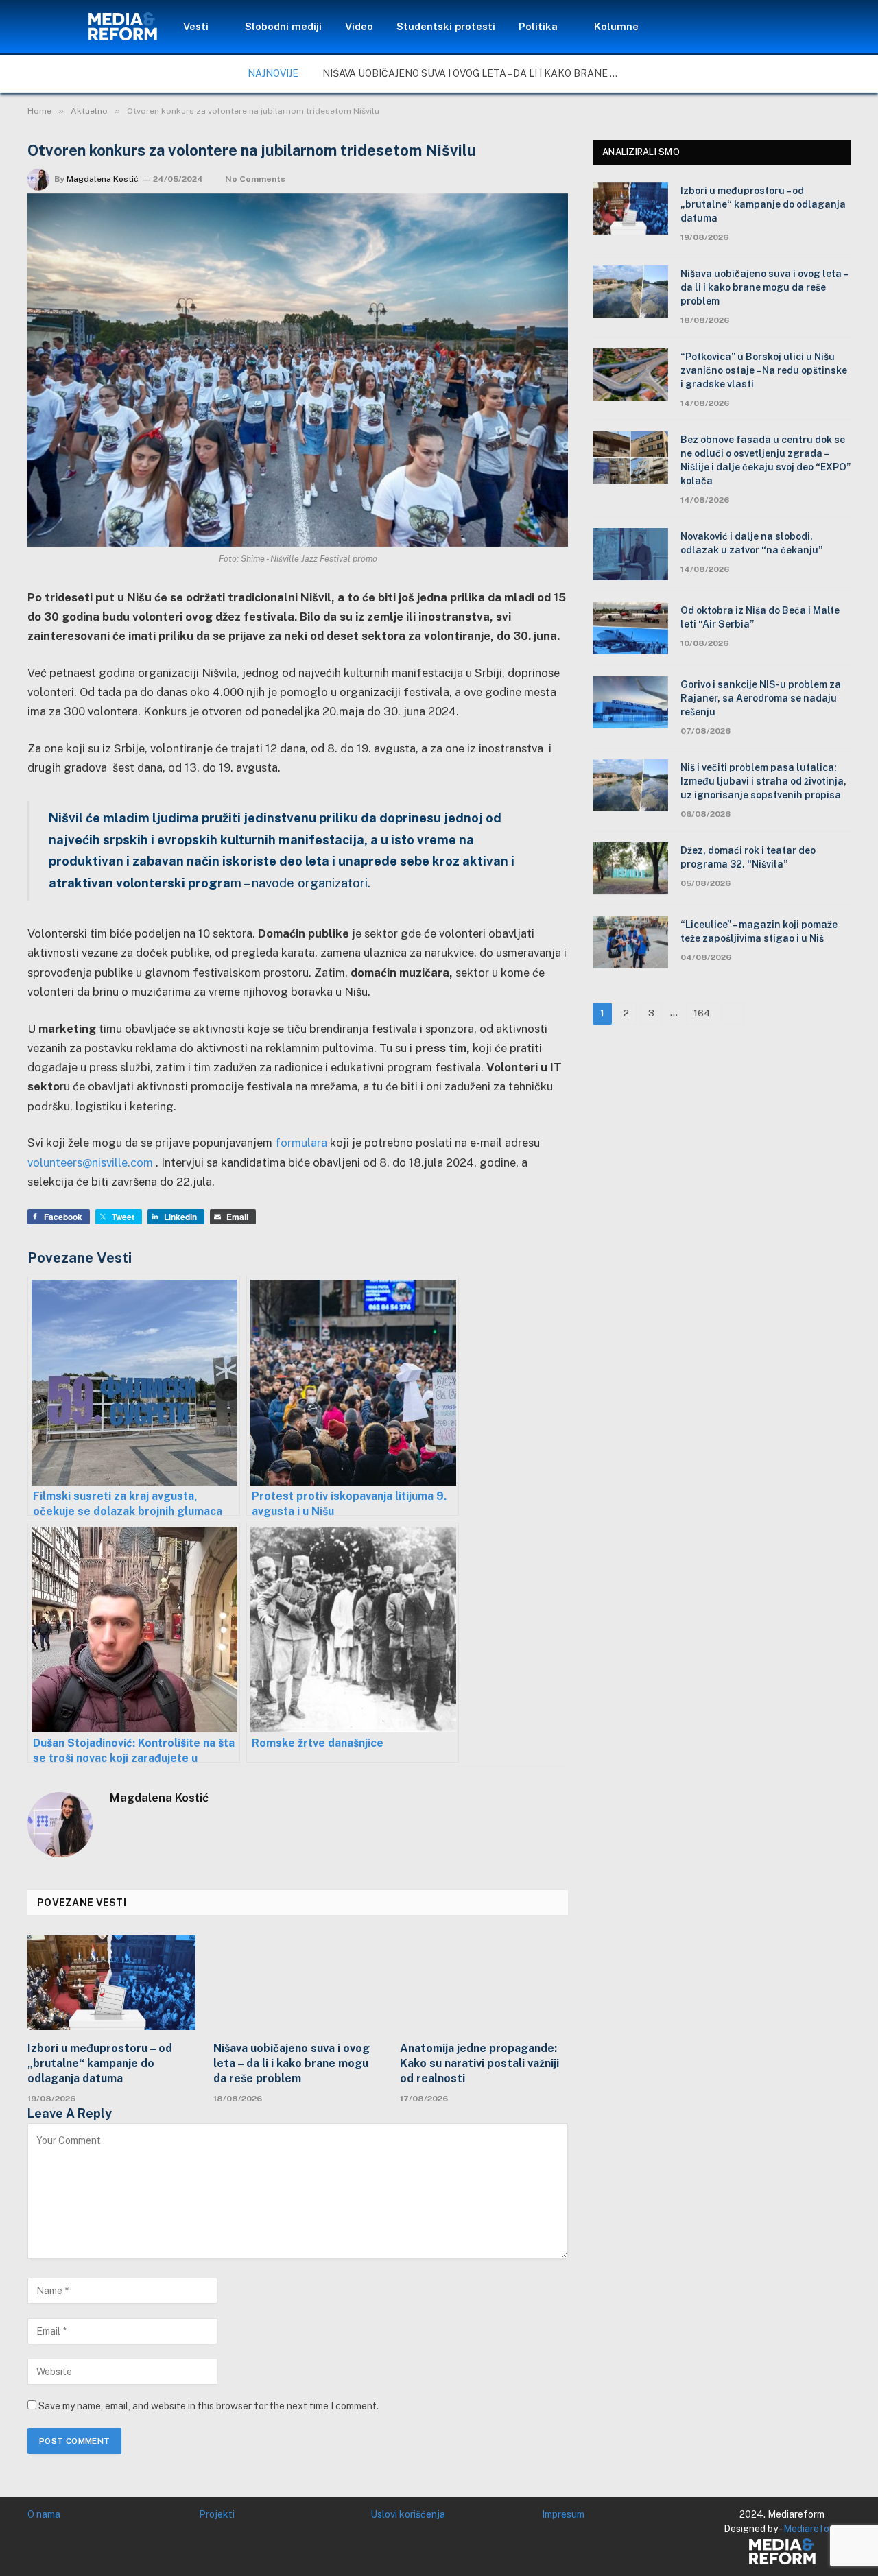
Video (359, 26)
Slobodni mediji (283, 26)
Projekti (217, 2514)
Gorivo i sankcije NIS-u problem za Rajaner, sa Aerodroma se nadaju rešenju (761, 698)
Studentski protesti (446, 26)
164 (702, 1013)
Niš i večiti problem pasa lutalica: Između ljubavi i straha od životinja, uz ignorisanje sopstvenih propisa (763, 781)
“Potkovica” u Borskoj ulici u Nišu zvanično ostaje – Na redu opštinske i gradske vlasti (764, 370)
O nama (44, 2514)
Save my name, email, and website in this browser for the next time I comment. (209, 2406)
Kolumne (616, 26)
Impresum (563, 2514)
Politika (538, 26)
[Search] (785, 27)
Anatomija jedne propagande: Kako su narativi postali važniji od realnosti (479, 2063)
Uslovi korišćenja (408, 2514)
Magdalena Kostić (103, 179)
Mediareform (812, 2529)
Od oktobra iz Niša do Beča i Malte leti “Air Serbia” (760, 617)
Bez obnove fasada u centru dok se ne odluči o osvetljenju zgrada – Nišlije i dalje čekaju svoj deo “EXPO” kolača (766, 460)
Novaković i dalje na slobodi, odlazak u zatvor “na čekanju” (751, 543)
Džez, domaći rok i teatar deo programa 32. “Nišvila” (748, 857)
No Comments (255, 179)
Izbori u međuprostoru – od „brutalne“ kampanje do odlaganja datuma (100, 2063)
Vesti (196, 26)
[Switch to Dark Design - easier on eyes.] (766, 27)
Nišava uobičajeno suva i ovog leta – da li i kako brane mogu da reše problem (477, 73)
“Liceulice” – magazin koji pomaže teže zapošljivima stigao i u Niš (759, 931)
